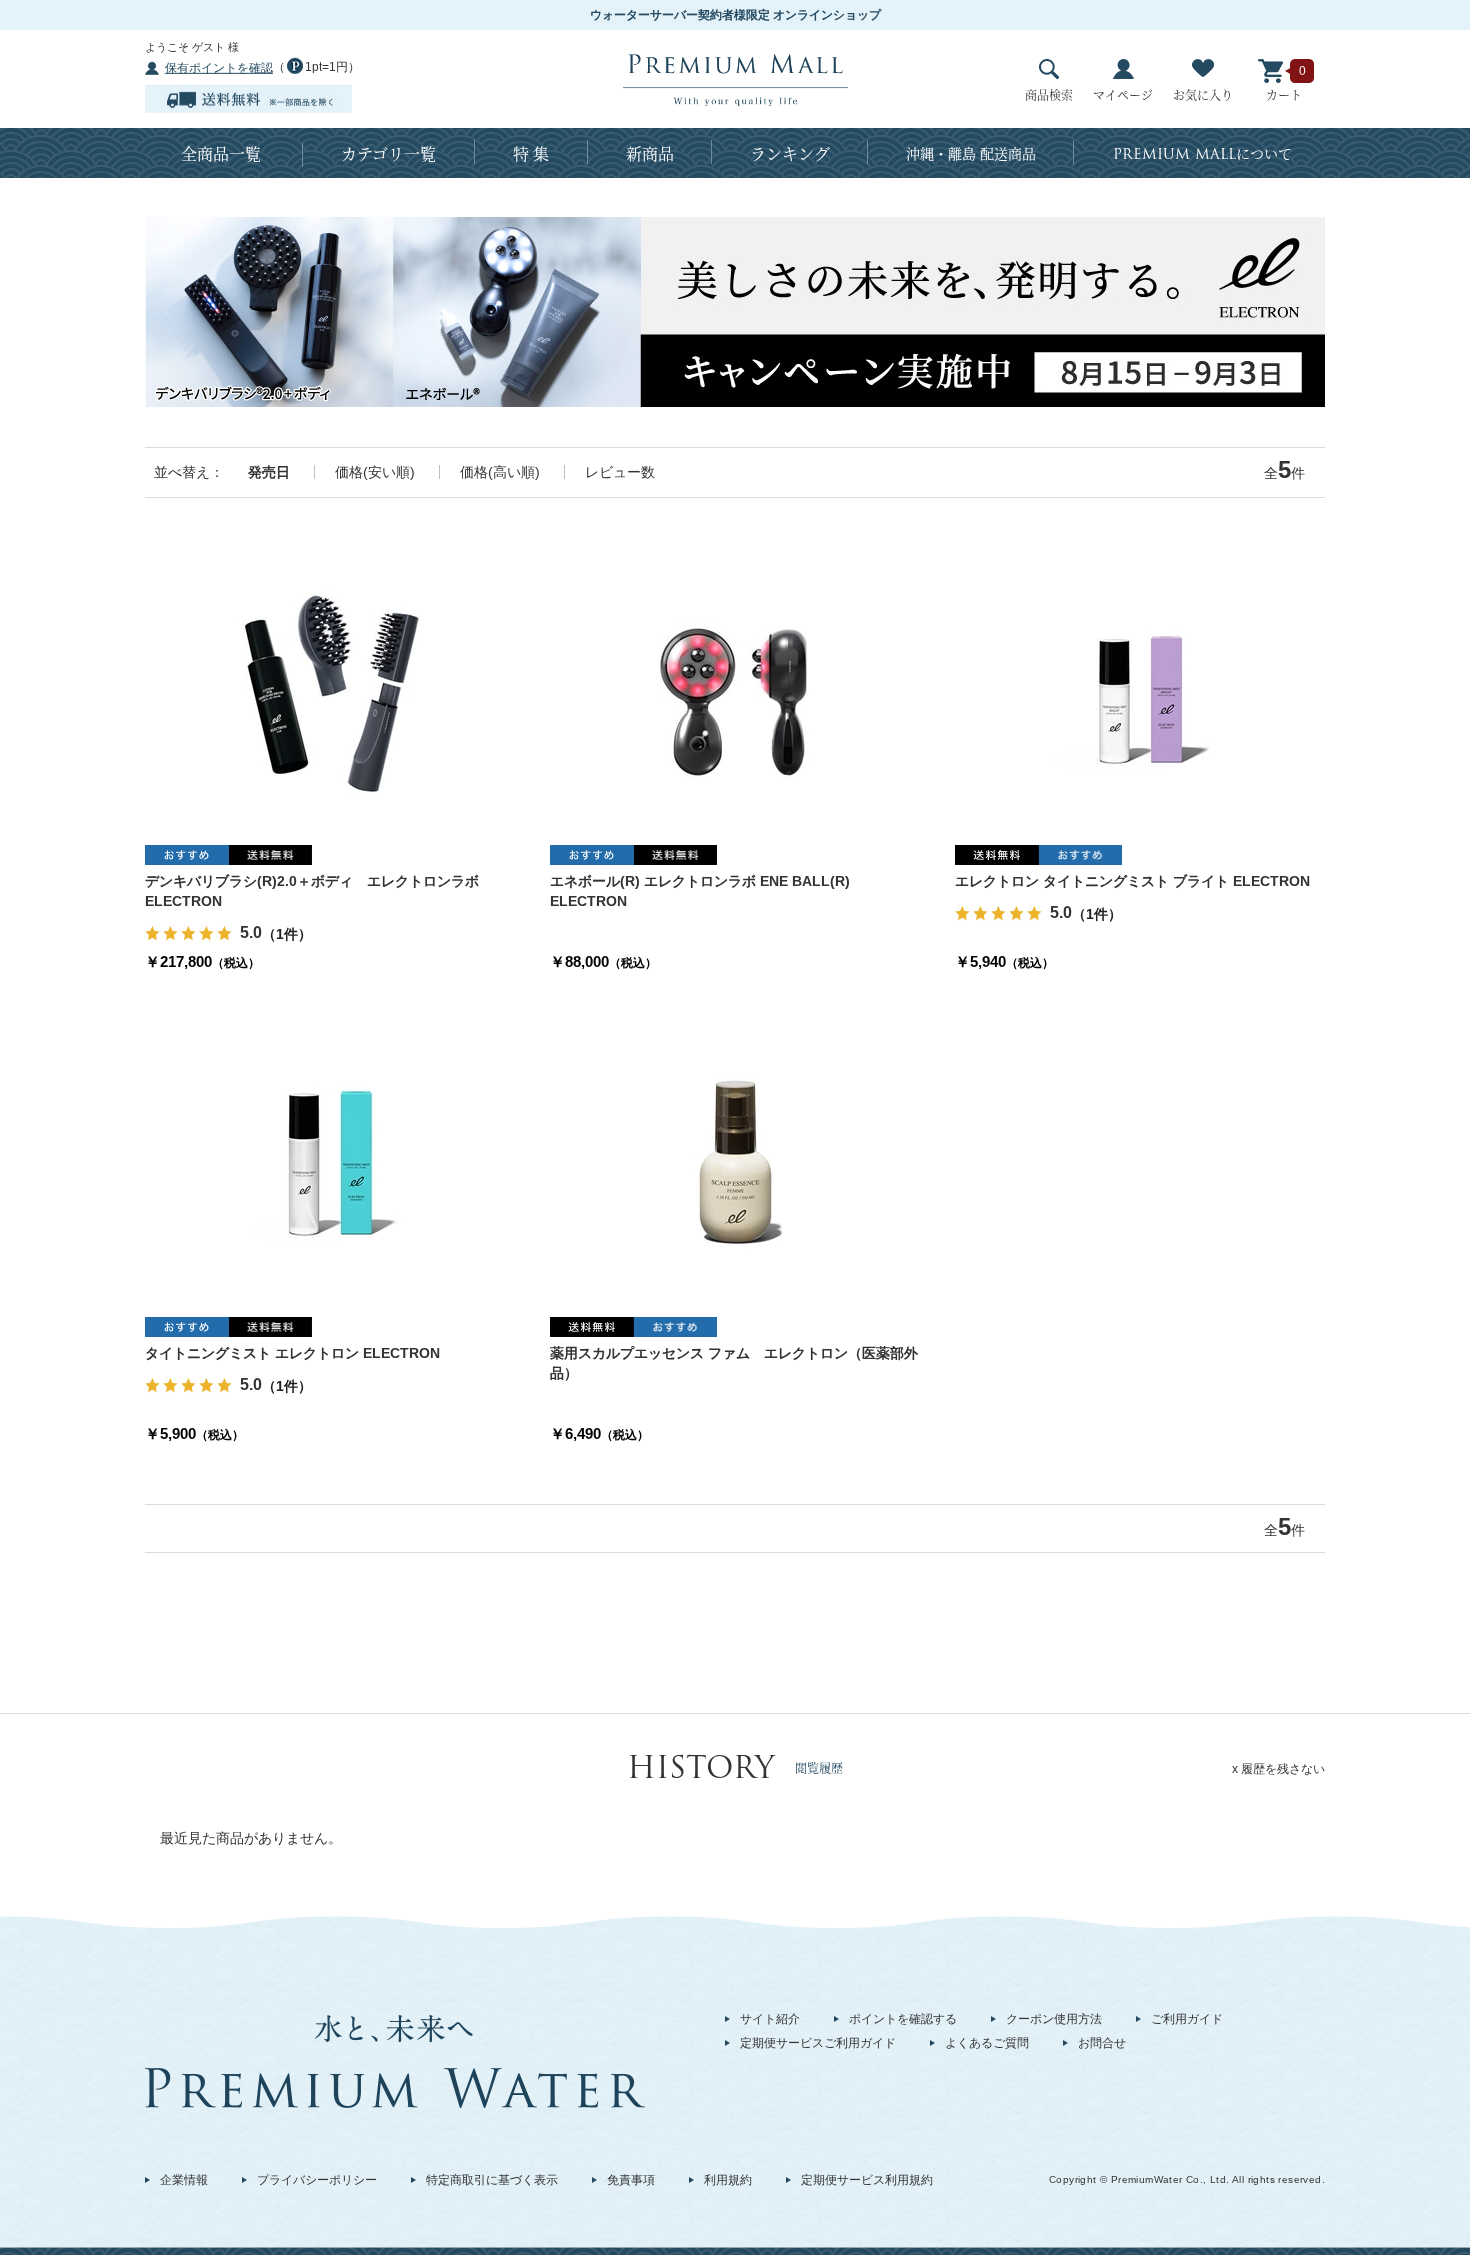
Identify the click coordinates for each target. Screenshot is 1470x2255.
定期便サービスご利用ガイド (818, 2043)
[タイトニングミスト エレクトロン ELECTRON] (330, 1157)
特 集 (531, 153)
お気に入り (1203, 94)
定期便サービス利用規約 (867, 2180)
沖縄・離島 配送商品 (971, 153)
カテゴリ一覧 (388, 153)
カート (1284, 94)
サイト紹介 (770, 2019)
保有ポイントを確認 (219, 68)
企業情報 (184, 2180)
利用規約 (728, 2180)
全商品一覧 (221, 153)
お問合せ (1102, 2043)
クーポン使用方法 (1054, 2019)
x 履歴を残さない (1278, 1769)
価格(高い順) (500, 472)
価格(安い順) (375, 472)
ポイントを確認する (903, 2019)
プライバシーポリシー (317, 2180)
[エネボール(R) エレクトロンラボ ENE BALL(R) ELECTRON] (735, 685)
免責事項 (631, 2180)
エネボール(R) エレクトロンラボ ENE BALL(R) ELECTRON (700, 891)
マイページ (1123, 94)
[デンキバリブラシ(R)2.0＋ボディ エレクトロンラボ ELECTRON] (330, 685)
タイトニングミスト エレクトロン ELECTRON (292, 1353)
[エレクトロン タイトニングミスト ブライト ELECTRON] (1140, 685)
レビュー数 (620, 472)
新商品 (650, 153)
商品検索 (1049, 94)
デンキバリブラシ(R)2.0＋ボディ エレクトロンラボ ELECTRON (312, 891)
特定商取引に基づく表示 (492, 2180)
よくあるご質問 (987, 2043)
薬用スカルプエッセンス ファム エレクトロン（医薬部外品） (734, 1363)
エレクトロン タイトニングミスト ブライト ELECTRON (1132, 881)
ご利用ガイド (1187, 2019)
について (1202, 154)
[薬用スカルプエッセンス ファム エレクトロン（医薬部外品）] (735, 1157)
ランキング (790, 153)
